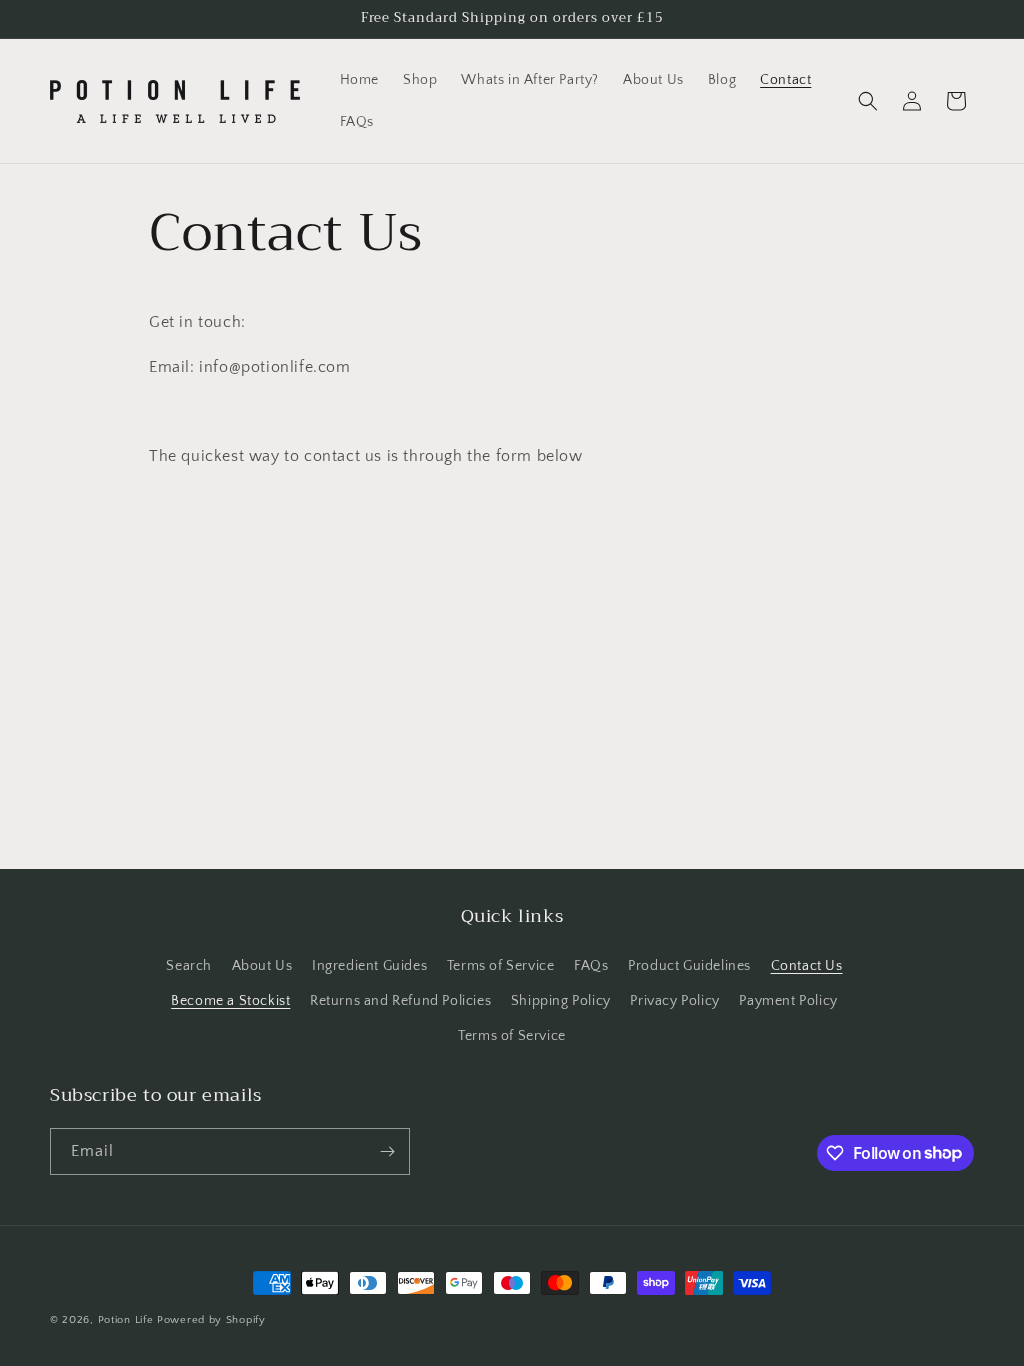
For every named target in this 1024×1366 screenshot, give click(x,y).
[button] (868, 101)
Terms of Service (501, 966)
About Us (262, 966)
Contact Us (807, 966)
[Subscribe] (387, 1151)
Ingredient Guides (369, 966)
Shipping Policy (561, 1001)
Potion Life (126, 1320)
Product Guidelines (689, 966)
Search (189, 966)
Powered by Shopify (211, 1320)
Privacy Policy (674, 1001)
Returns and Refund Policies (400, 1001)
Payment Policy (788, 1001)
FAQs (591, 966)
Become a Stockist (230, 1001)
